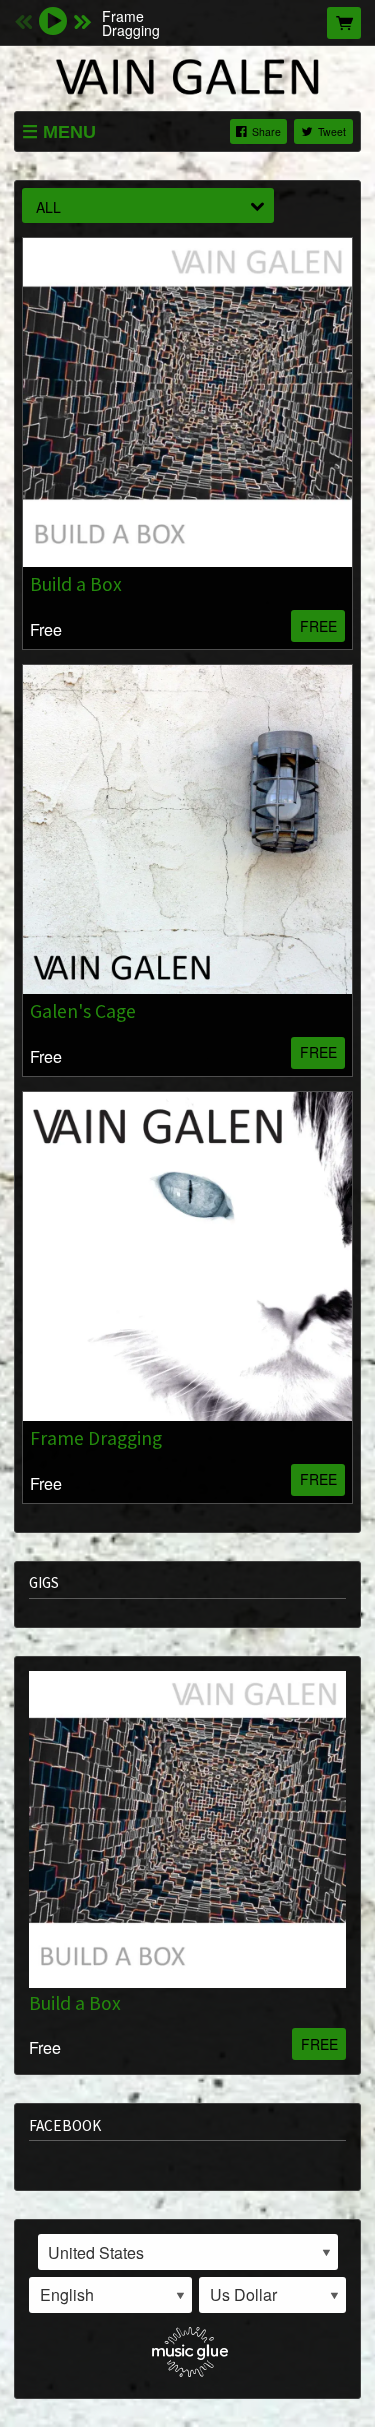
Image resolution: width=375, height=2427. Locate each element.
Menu (69, 132)
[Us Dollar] (272, 2295)
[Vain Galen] (187, 76)
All (48, 207)
